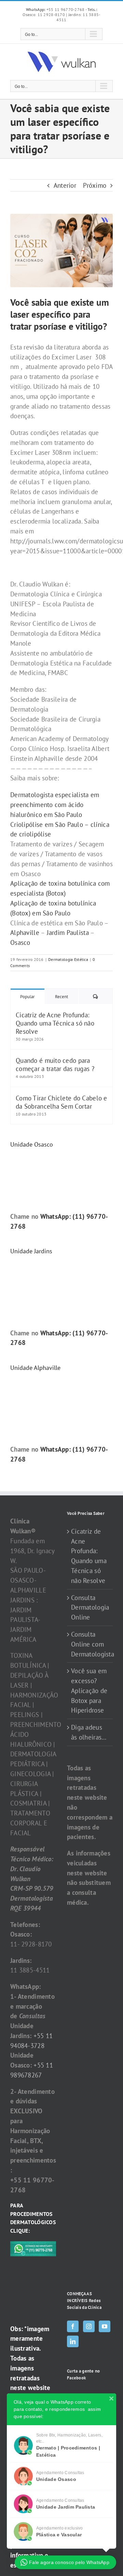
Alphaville (25, 933)
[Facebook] (73, 2326)
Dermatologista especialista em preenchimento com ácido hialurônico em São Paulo (55, 805)
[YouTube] (105, 2326)
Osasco (20, 942)
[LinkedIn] (73, 2341)
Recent (61, 997)
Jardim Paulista (68, 933)
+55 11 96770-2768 (56, 9)
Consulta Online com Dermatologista (90, 1644)
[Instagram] (89, 2326)
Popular (27, 997)
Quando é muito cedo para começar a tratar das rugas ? (55, 1065)
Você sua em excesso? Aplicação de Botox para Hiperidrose (89, 1690)
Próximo (95, 185)
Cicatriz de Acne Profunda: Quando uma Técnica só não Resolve (55, 1023)
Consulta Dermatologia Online (90, 1608)
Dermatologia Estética (68, 959)
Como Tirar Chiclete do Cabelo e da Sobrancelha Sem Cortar (61, 1102)
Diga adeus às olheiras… (89, 1732)
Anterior (65, 185)
